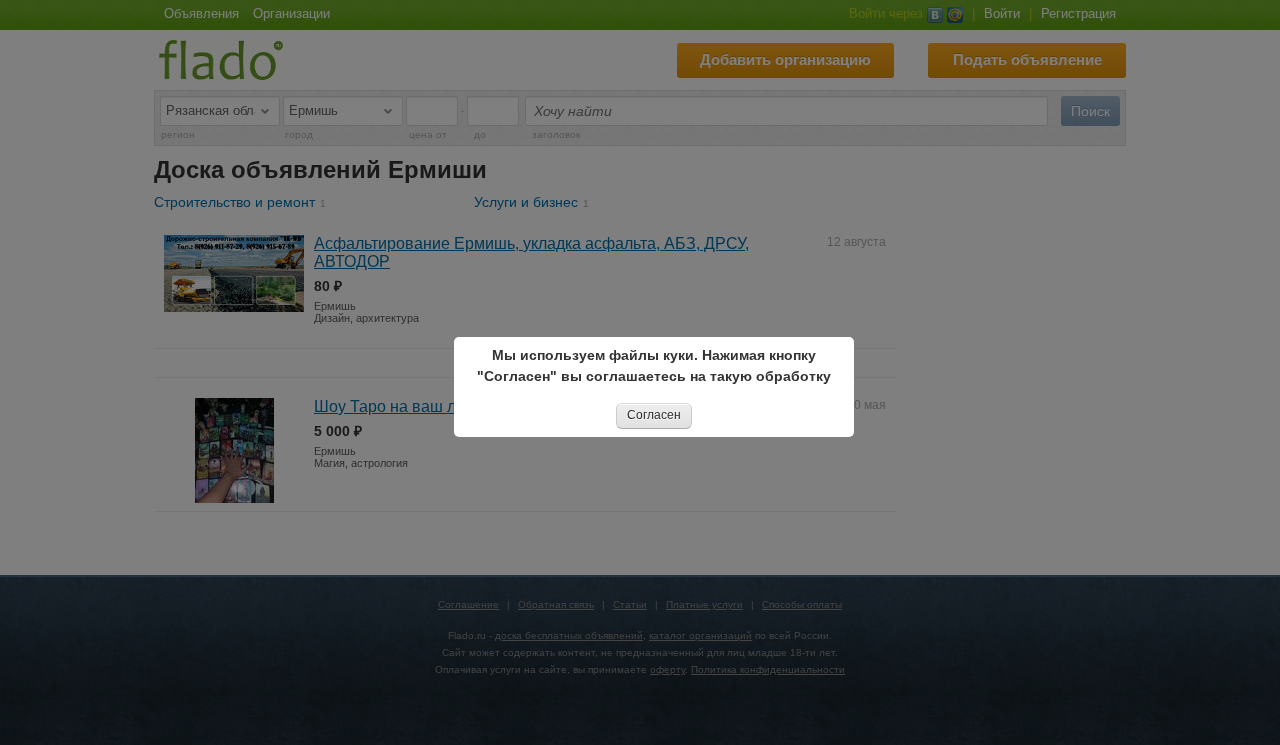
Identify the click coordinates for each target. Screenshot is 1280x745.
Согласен (654, 415)
